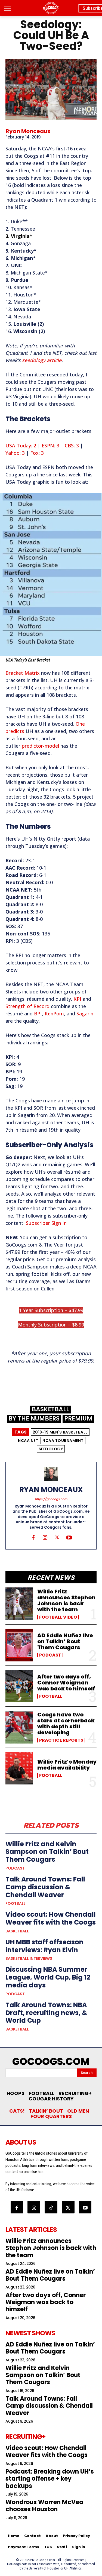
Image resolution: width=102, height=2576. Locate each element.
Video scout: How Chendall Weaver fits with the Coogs (51, 1918)
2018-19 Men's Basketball (60, 1432)
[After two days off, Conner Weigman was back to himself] (19, 1686)
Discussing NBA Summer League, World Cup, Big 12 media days (48, 1977)
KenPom (54, 1013)
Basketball (50, 1410)
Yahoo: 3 (15, 453)
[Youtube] (69, 1537)
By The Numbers (34, 1419)
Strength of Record (27, 1006)
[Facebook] (33, 1537)
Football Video (58, 1617)
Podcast (50, 1655)
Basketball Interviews (29, 1958)
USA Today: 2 (21, 446)
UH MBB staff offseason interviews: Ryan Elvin (44, 1946)
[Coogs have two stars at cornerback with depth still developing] (19, 1727)
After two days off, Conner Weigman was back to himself (66, 1683)
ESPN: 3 (50, 446)
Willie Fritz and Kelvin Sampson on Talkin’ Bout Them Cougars (47, 1852)
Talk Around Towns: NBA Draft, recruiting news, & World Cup (46, 2013)
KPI (77, 999)
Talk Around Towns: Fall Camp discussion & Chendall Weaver (45, 1887)
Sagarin (85, 1013)
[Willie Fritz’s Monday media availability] (19, 1768)
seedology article (42, 360)
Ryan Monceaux (28, 131)
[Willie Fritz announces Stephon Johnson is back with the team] (19, 1604)
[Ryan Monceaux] (51, 1474)
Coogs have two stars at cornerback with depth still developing (66, 1723)
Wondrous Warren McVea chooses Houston (44, 2506)
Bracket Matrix (23, 673)
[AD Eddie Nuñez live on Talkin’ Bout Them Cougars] (19, 1645)
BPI (38, 1013)
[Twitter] (57, 1537)
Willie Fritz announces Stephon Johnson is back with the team (66, 1600)
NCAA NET (28, 1441)
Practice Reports (61, 1740)
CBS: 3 (72, 446)
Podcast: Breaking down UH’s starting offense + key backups (50, 2479)
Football (51, 1696)
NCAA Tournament (63, 1441)
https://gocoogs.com (51, 1499)
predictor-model (40, 746)
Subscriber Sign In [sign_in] (46, 1223)
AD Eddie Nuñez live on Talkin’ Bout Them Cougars (65, 1641)
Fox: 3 (37, 453)
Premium (78, 1419)
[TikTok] (51, 2207)
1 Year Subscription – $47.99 (51, 1310)
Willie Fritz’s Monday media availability (67, 1765)
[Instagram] (45, 1537)
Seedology (51, 1449)
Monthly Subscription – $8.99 (51, 1325)
